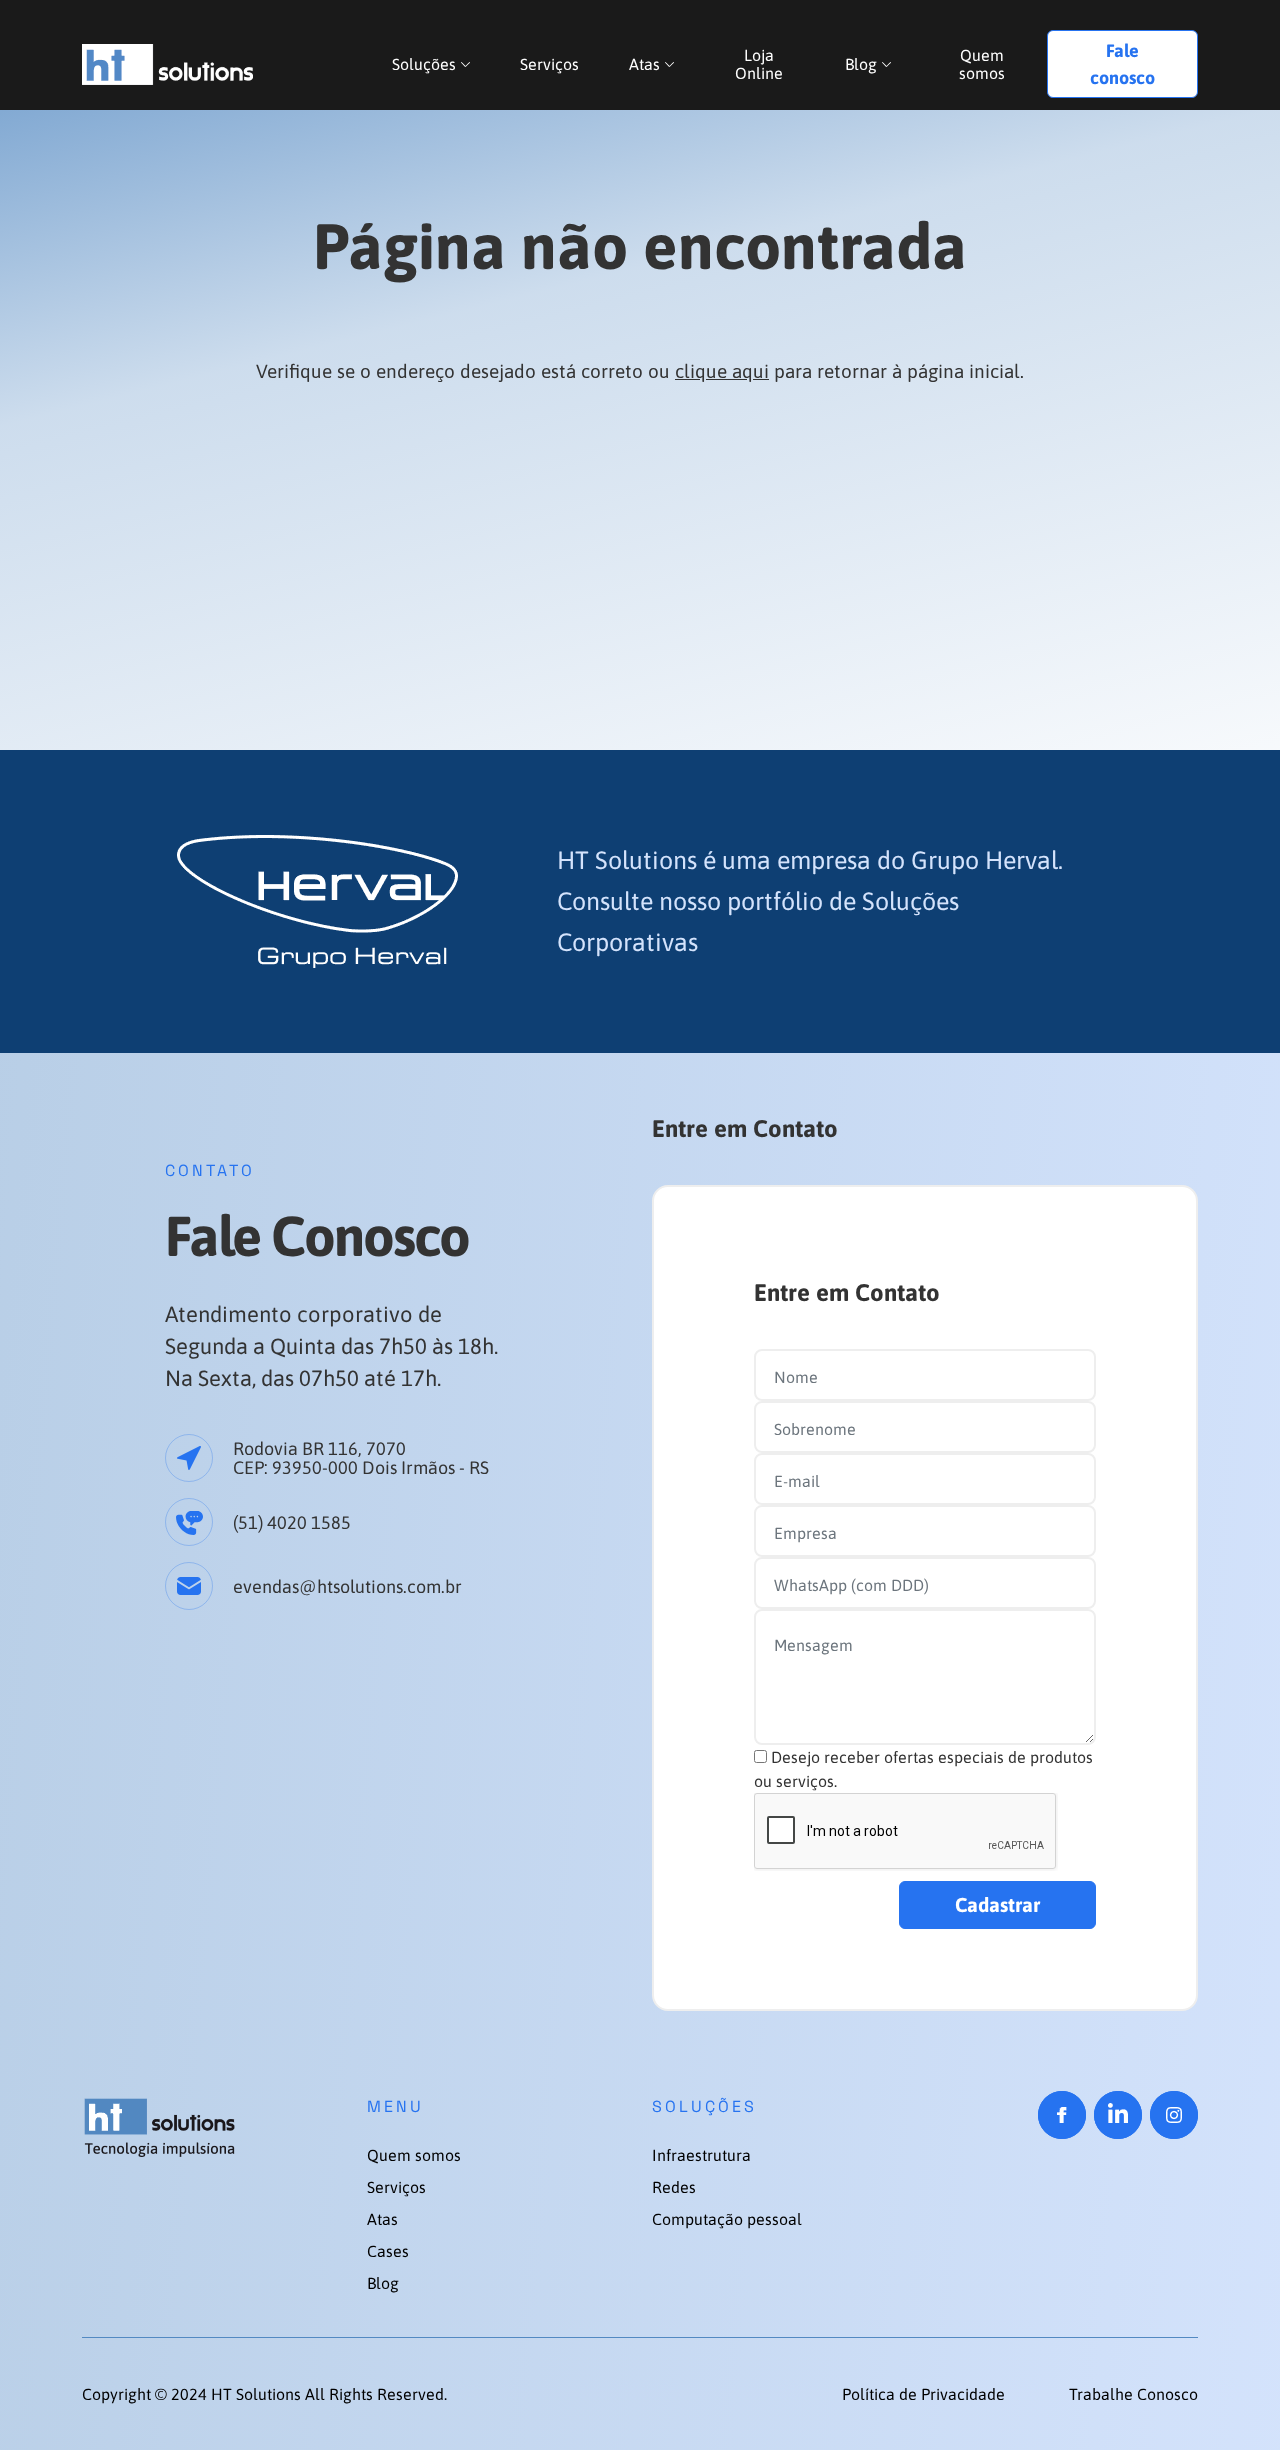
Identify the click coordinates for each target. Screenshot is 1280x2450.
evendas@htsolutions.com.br (347, 1586)
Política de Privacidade (925, 2394)
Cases (388, 2251)
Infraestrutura (701, 2155)
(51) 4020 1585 (292, 1522)
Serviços (549, 64)
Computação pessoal (727, 2219)
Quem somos (982, 64)
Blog (861, 64)
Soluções (424, 64)
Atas (644, 64)
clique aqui (722, 371)
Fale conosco (1122, 64)
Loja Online (759, 64)
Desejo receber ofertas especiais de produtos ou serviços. (923, 1769)
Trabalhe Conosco (1133, 2394)
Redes (674, 2187)
